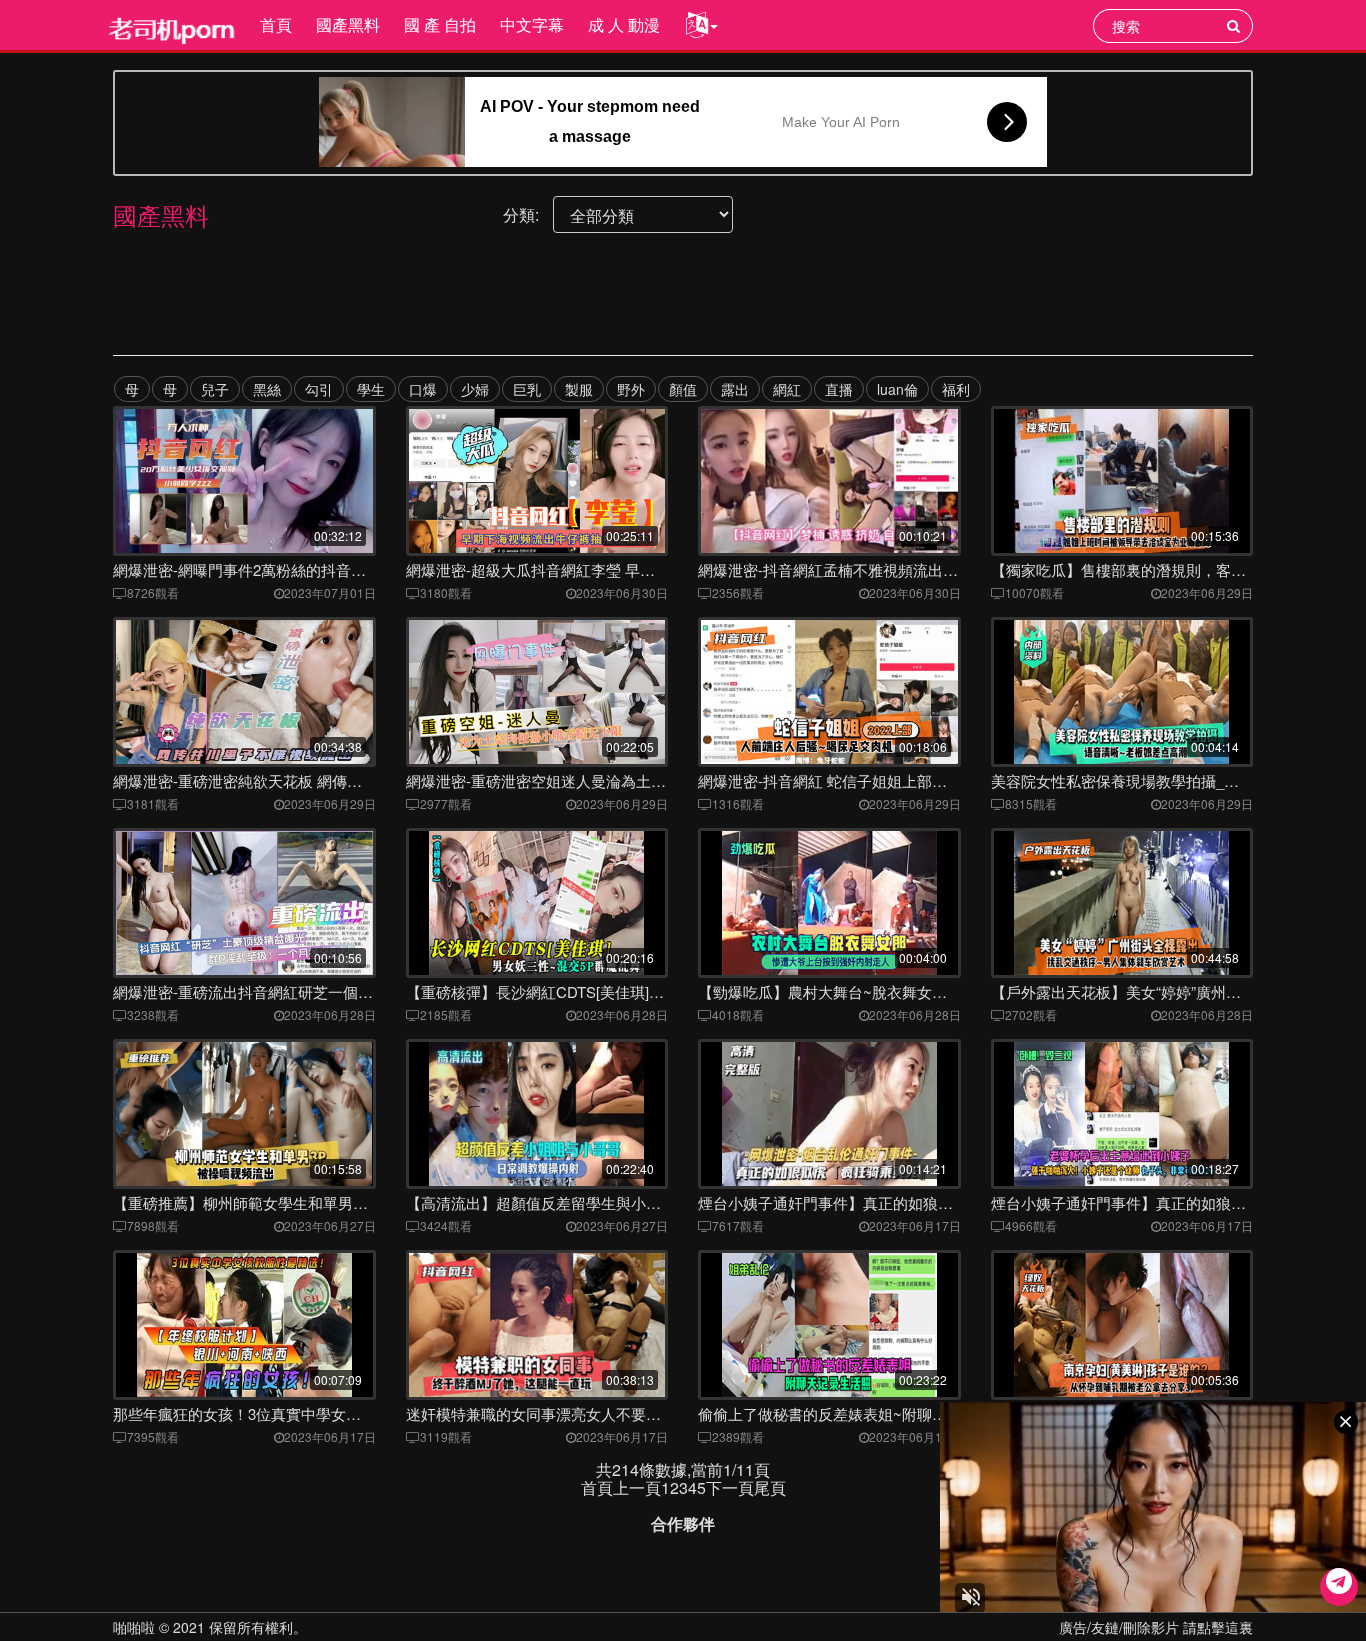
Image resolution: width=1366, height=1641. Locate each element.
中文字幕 (532, 24)
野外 (631, 389)
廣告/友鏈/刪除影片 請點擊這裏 (1156, 1627)
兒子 (215, 389)
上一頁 (637, 1487)
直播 (839, 389)
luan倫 (897, 389)
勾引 (319, 389)
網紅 (787, 389)
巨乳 (527, 389)
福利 (956, 389)
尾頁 (770, 1487)
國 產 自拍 (440, 24)
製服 (579, 389)
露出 (735, 389)
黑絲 (267, 389)
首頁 (276, 24)
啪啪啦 (134, 1627)
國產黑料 (348, 24)
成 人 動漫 (624, 24)
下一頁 (730, 1487)
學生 (371, 389)
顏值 (683, 389)
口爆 (423, 389)
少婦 (475, 389)
